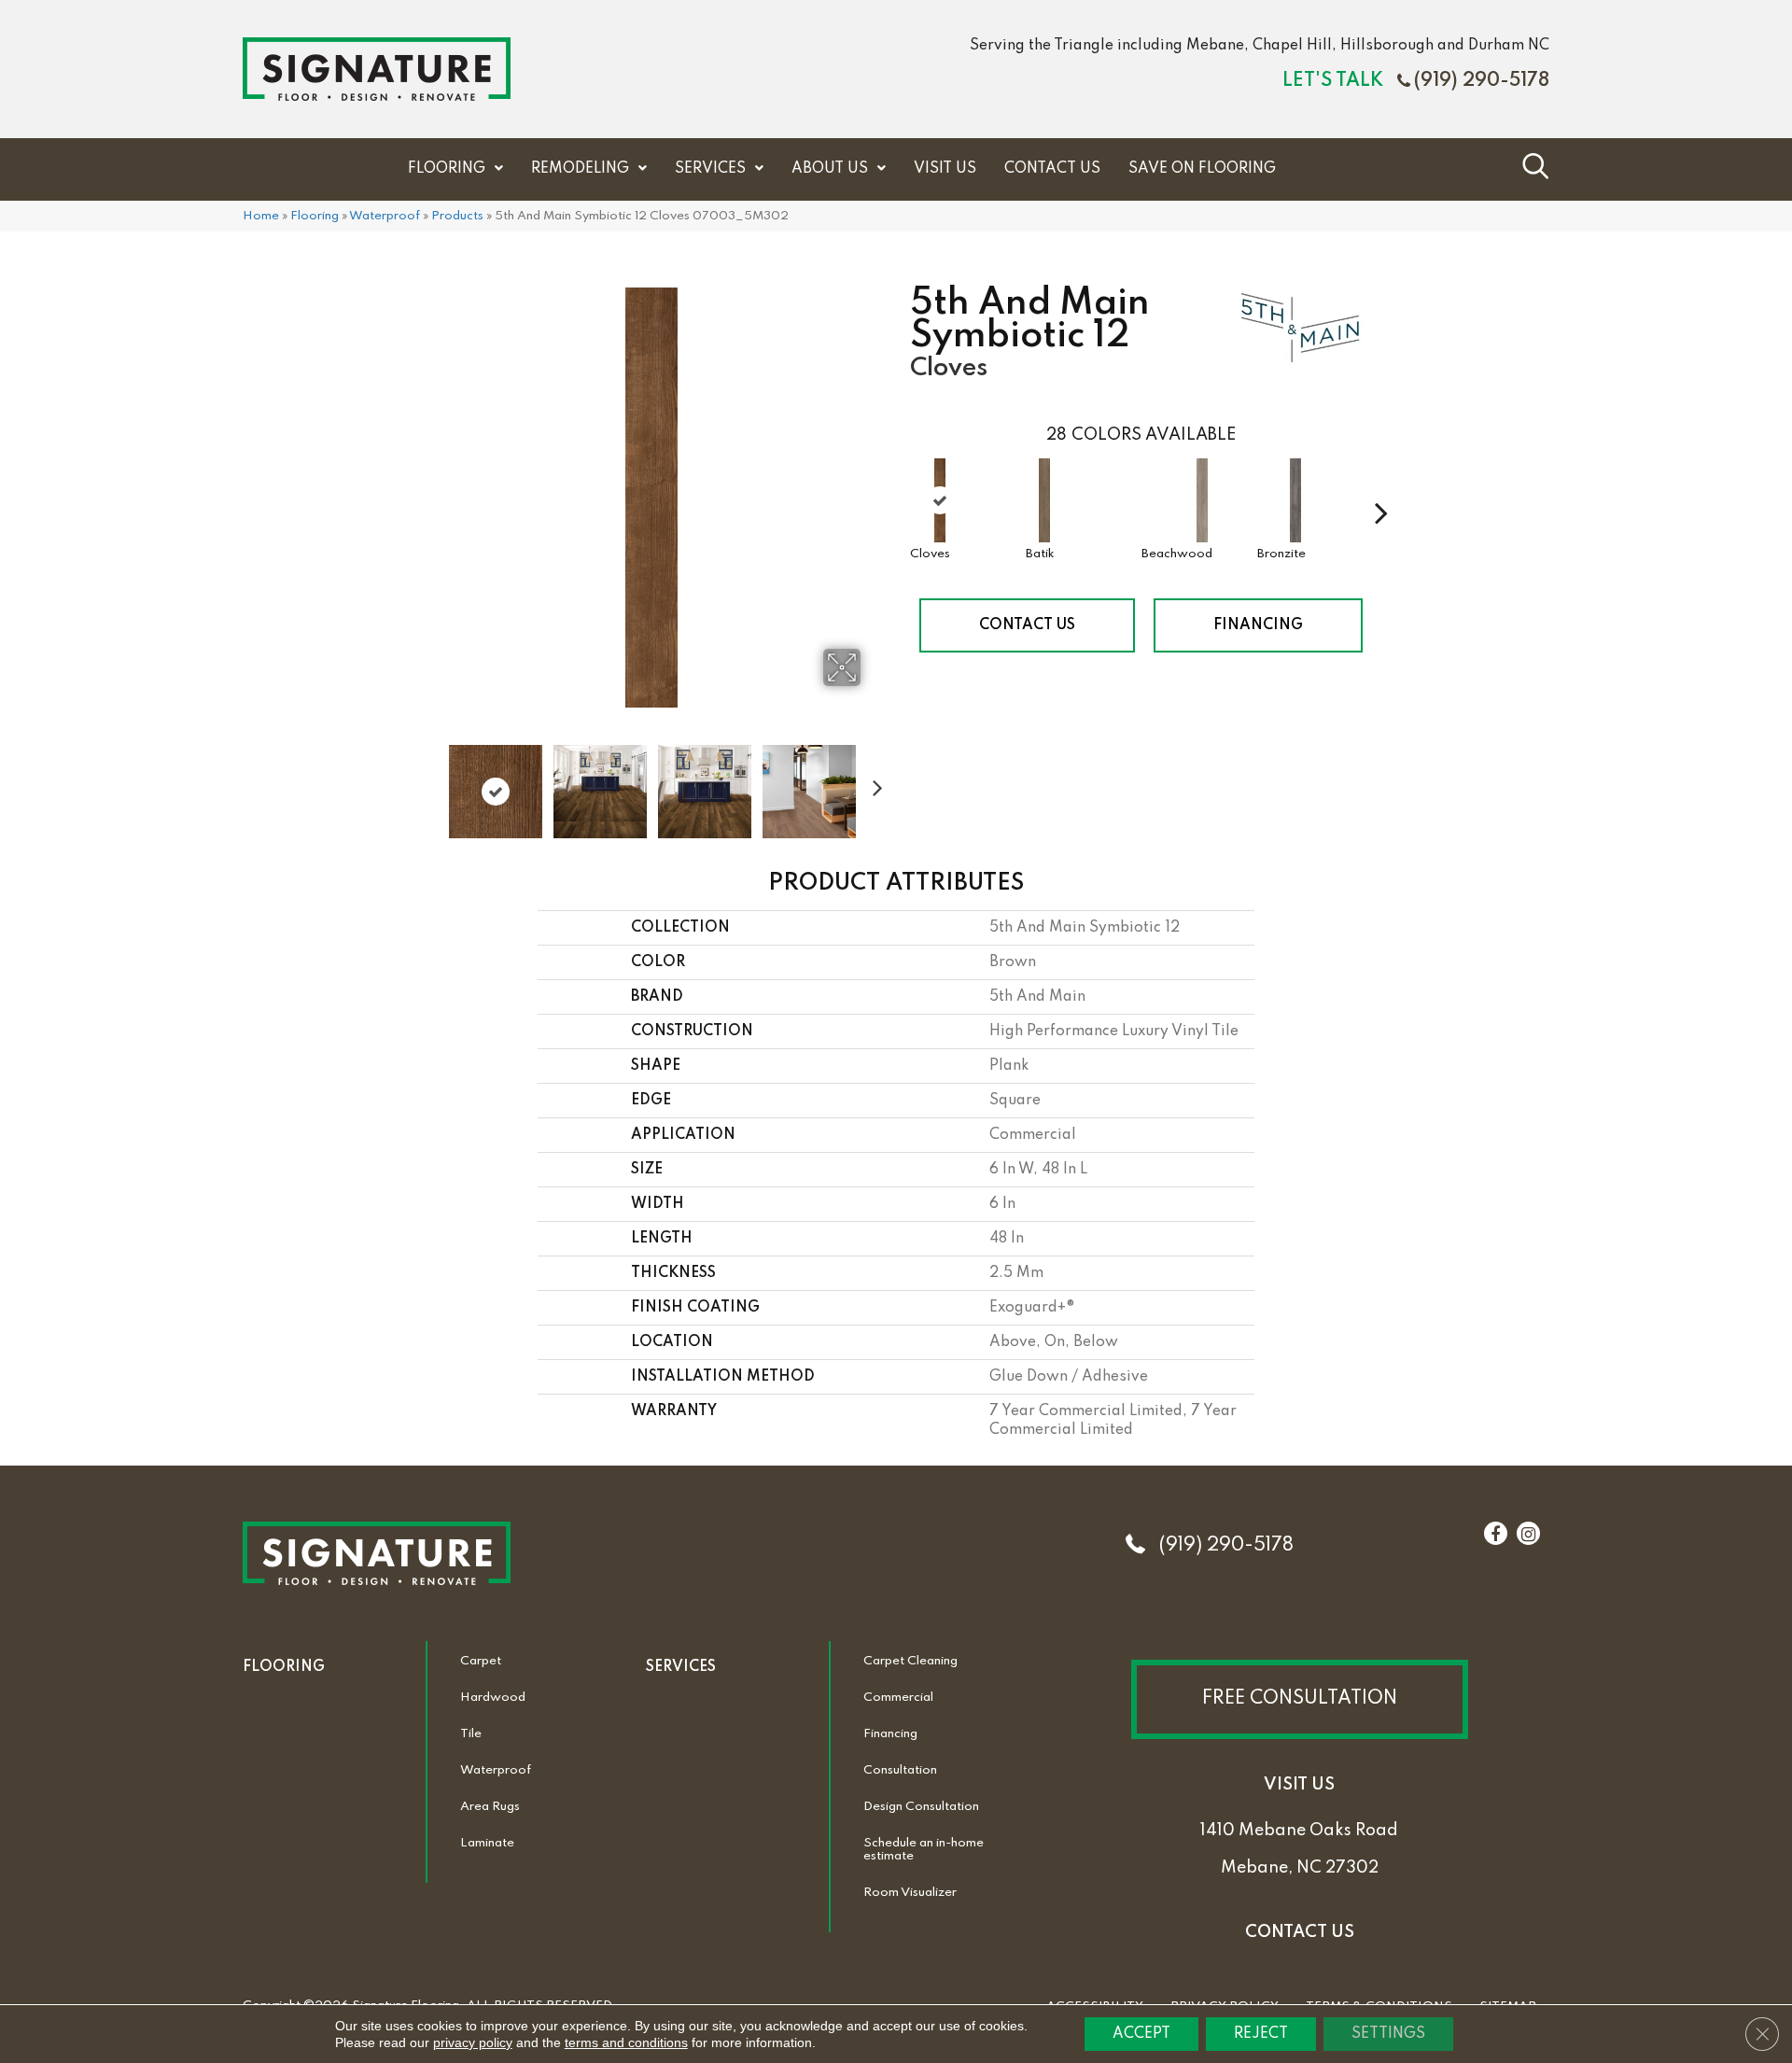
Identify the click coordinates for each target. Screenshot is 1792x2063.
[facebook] (1495, 1535)
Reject (1261, 2034)
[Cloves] (940, 500)
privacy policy (473, 2042)
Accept (1141, 2034)
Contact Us (1027, 625)
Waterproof (385, 216)
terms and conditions (626, 2042)
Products (457, 216)
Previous (429, 782)
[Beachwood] (1202, 500)
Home (261, 216)
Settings (1388, 2034)
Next (873, 782)
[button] (1300, 1699)
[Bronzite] (1295, 500)
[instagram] (1528, 1535)
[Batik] (1044, 500)
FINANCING (1258, 625)
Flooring (315, 216)
